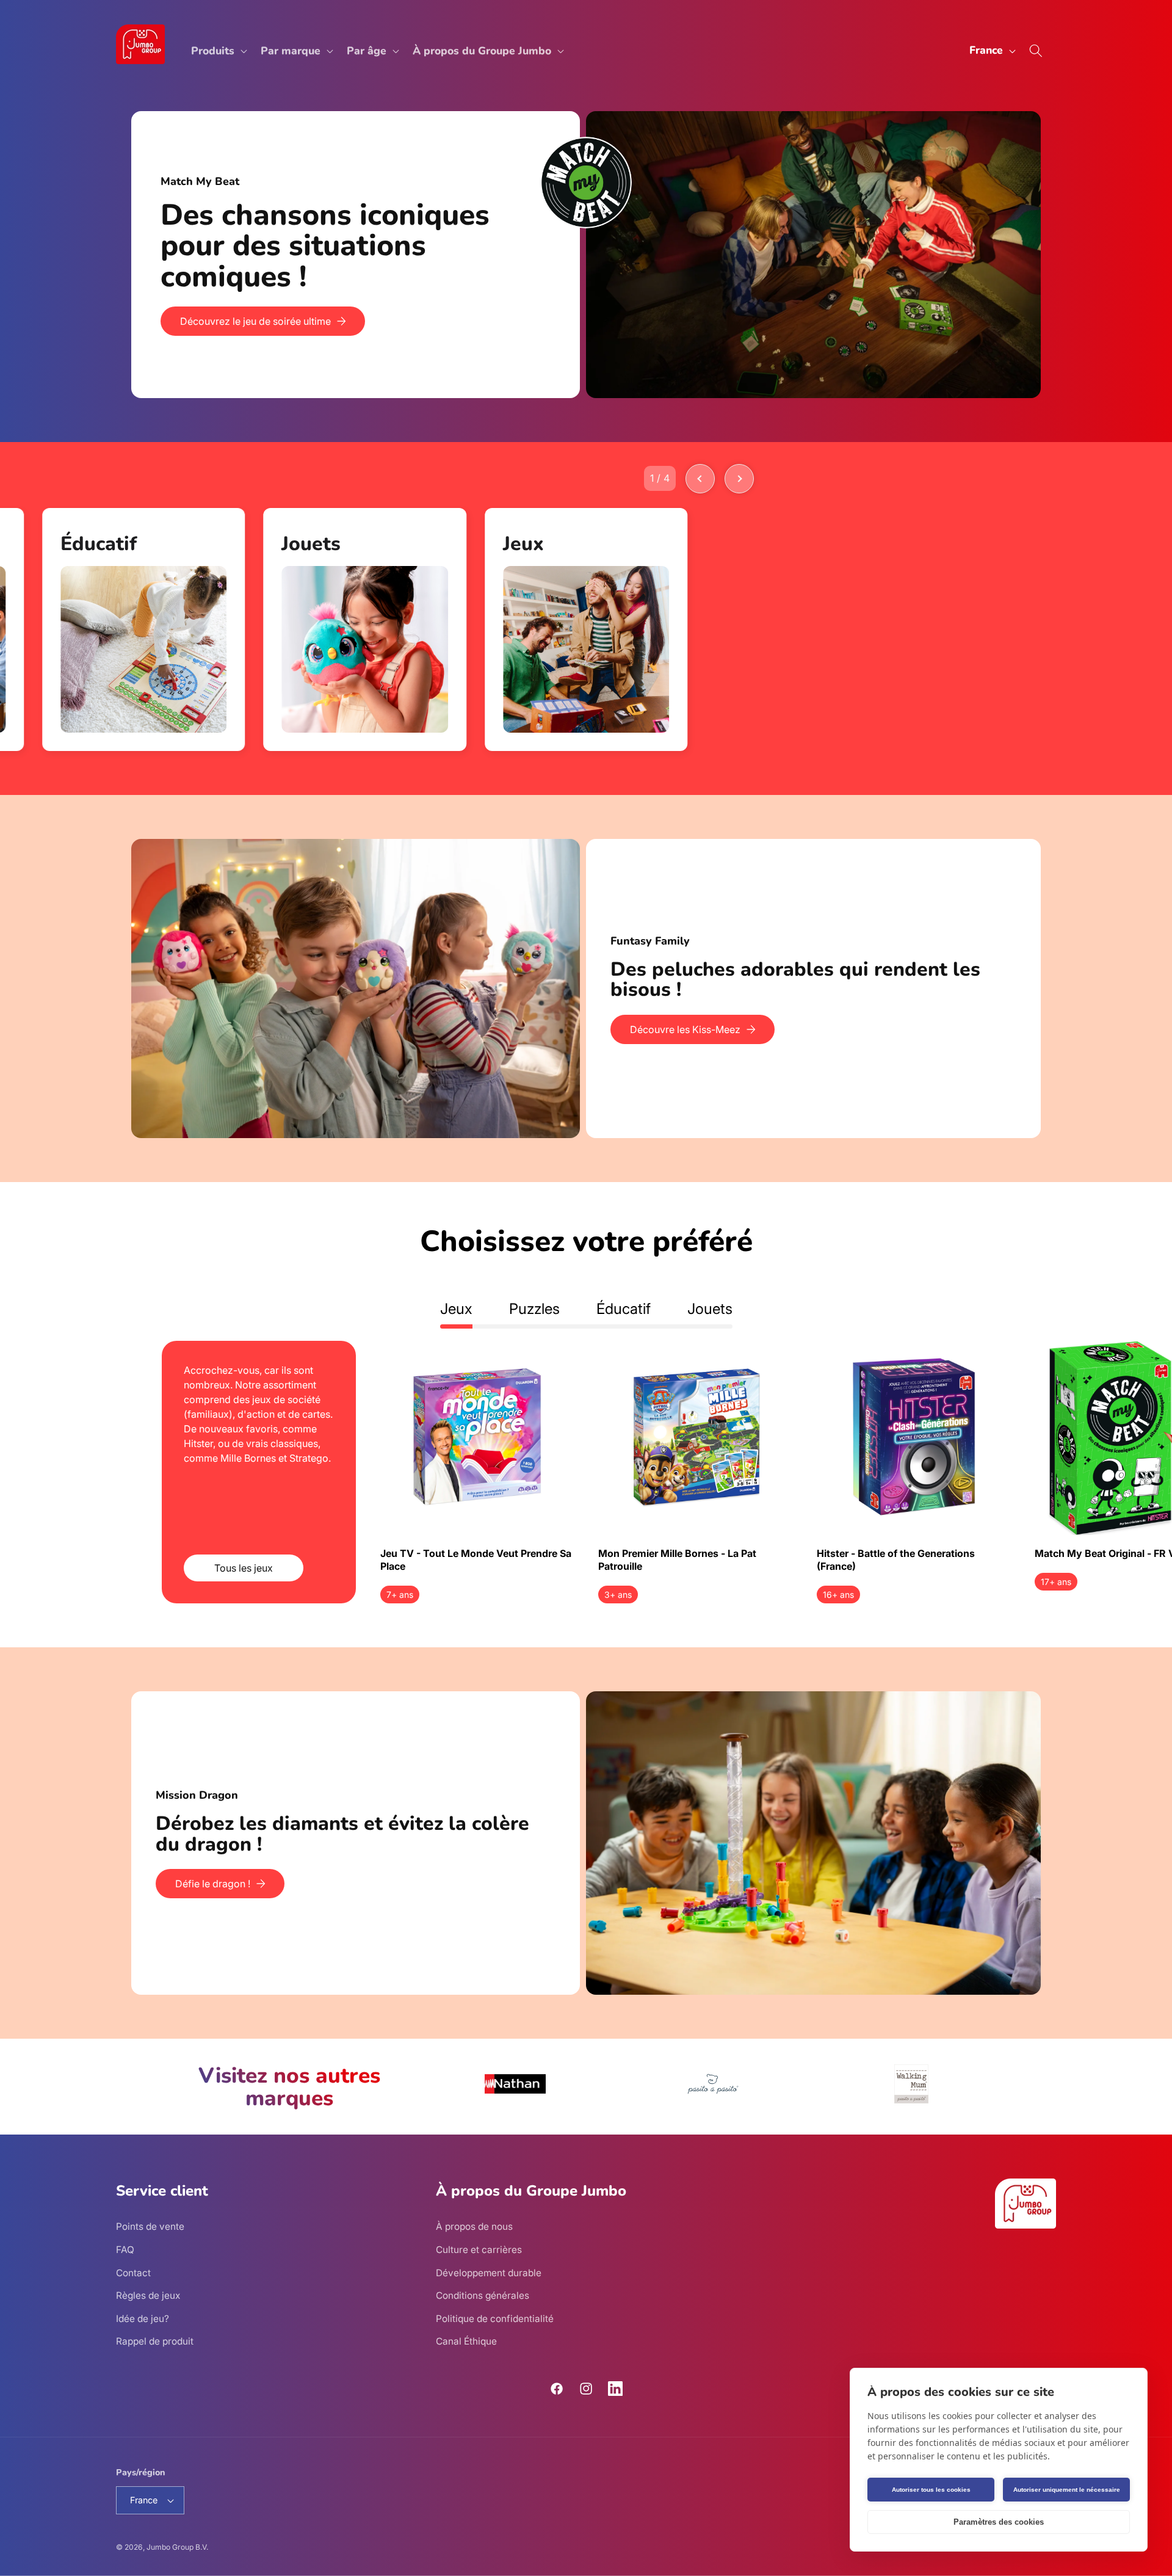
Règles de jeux (148, 2296)
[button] (218, 51)
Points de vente (150, 2227)
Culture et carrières (479, 2250)
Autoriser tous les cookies (931, 2490)
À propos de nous (474, 2227)
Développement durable (489, 2273)
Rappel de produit (155, 2342)
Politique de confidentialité (495, 2319)
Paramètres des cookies (999, 2522)
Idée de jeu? (143, 2319)
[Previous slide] (700, 479)
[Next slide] (739, 479)
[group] (144, 629)
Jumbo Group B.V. (177, 2547)
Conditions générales (483, 2296)
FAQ (125, 2250)
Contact (133, 2273)
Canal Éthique (466, 2342)
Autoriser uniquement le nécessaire (1067, 2490)
